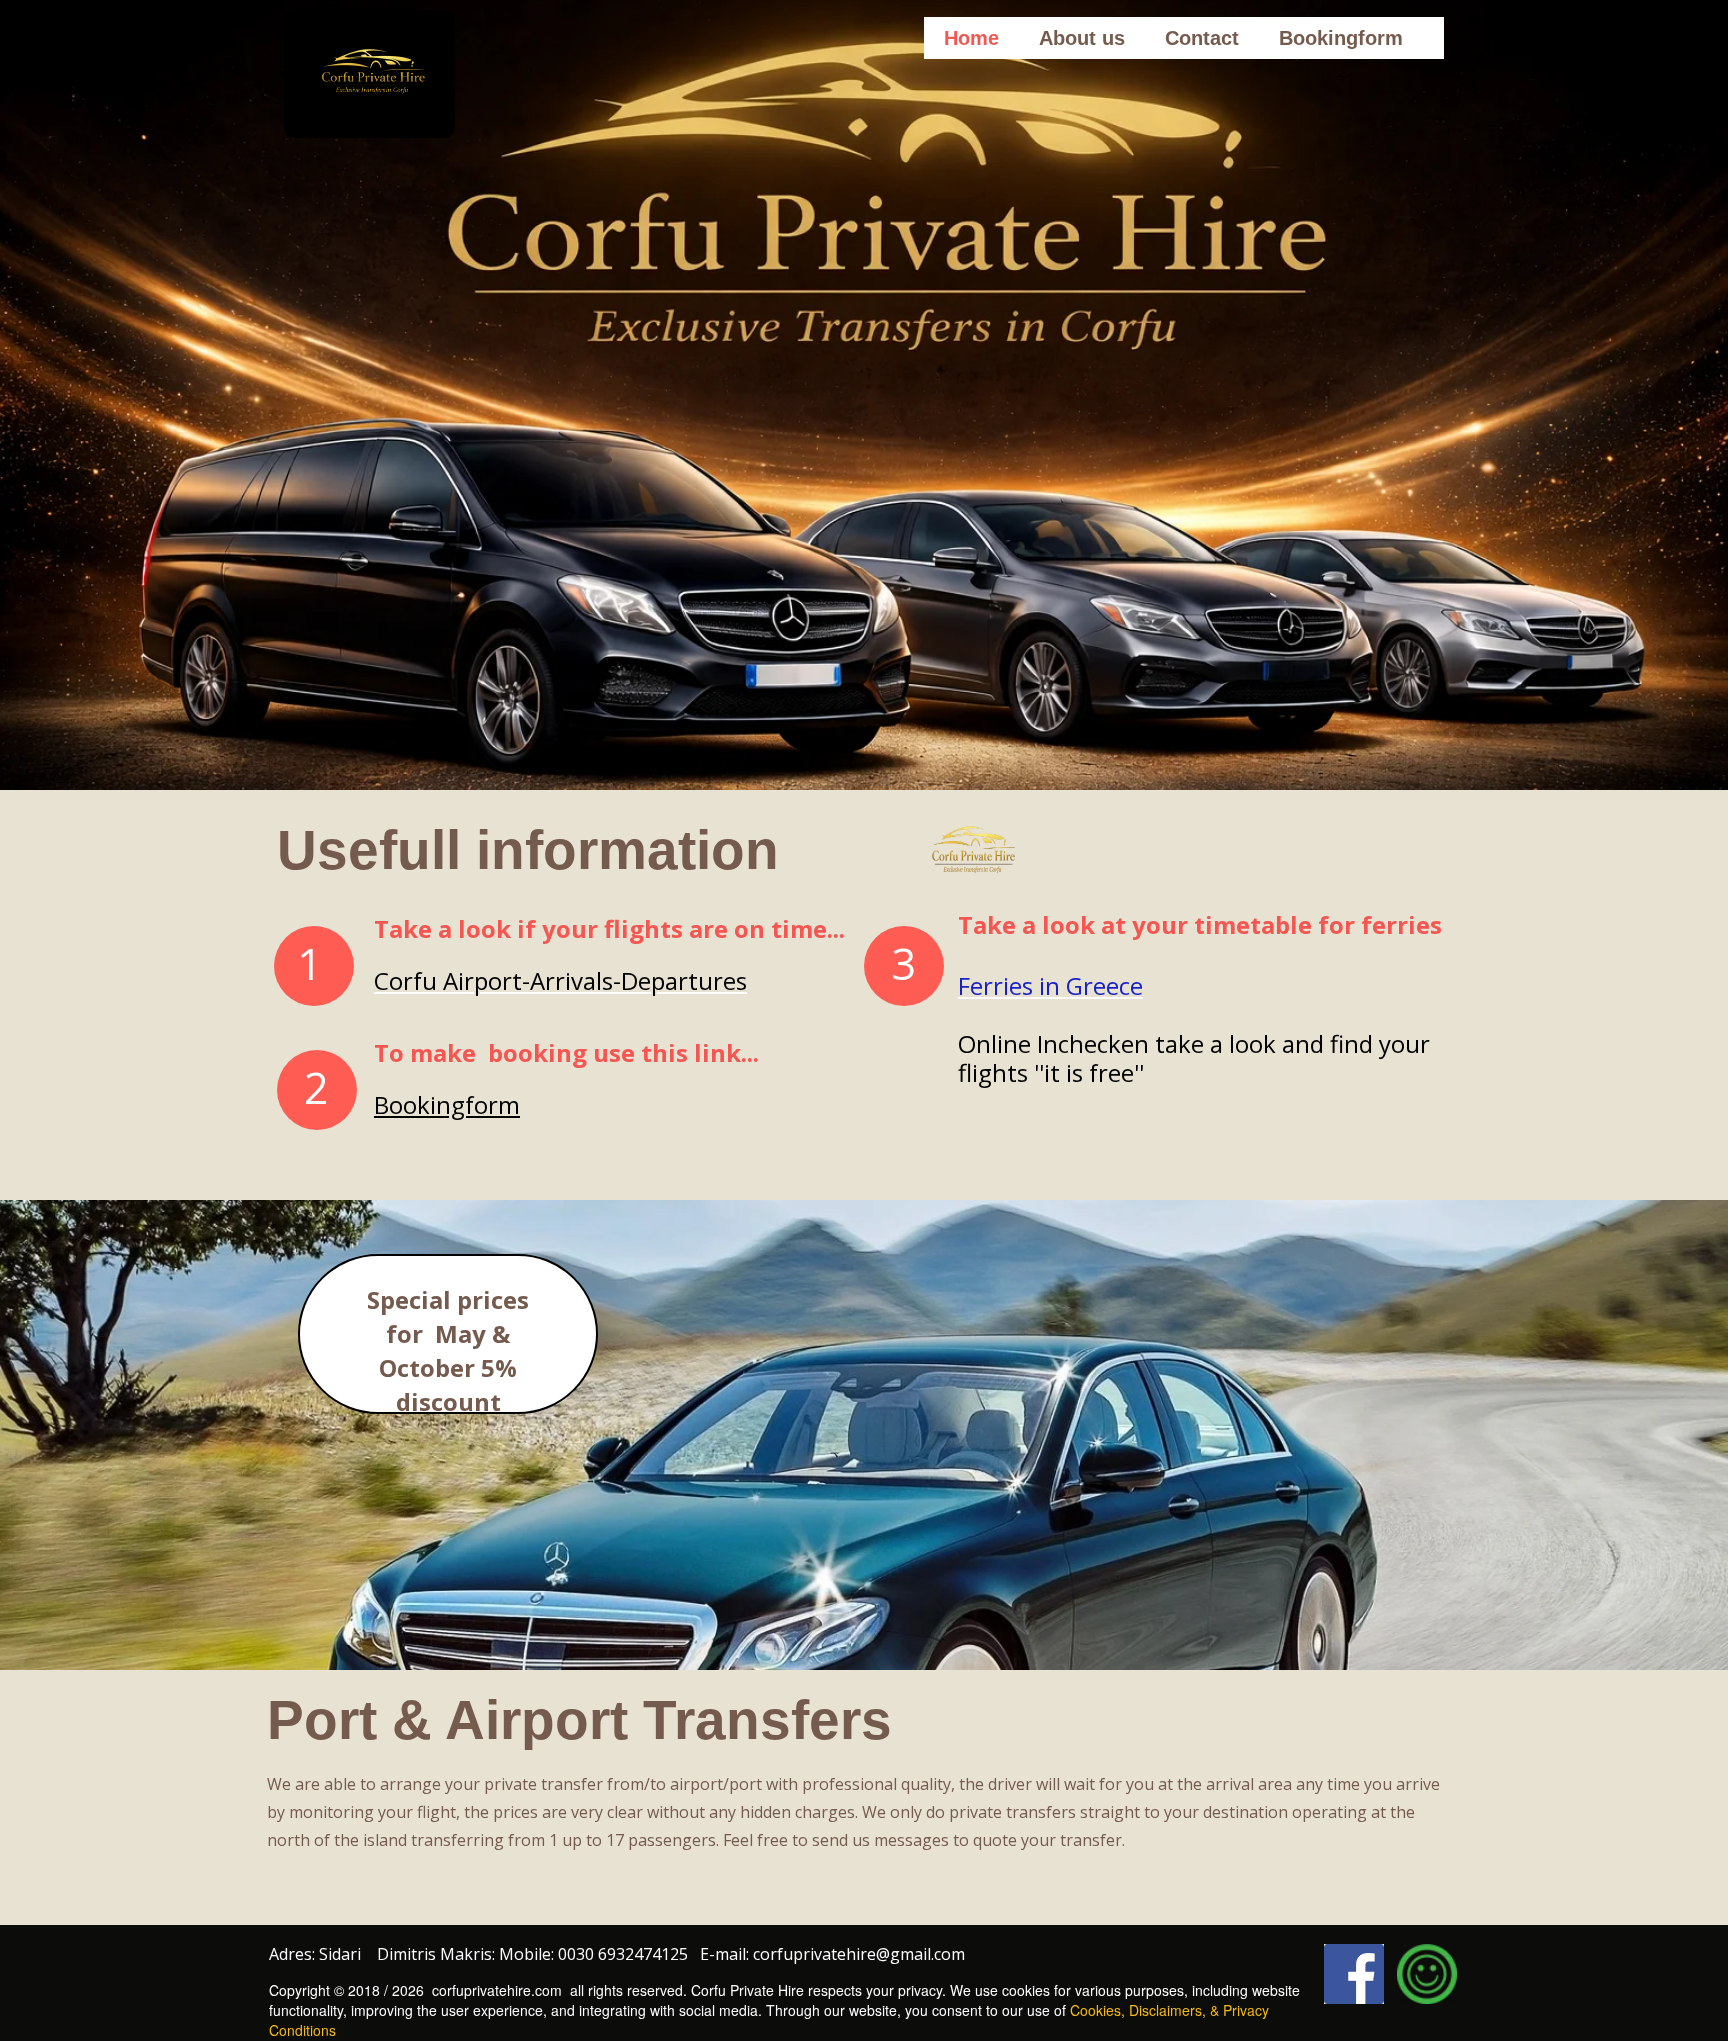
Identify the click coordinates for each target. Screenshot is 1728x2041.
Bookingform (1341, 38)
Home (971, 38)
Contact (1202, 38)
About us (1082, 38)
